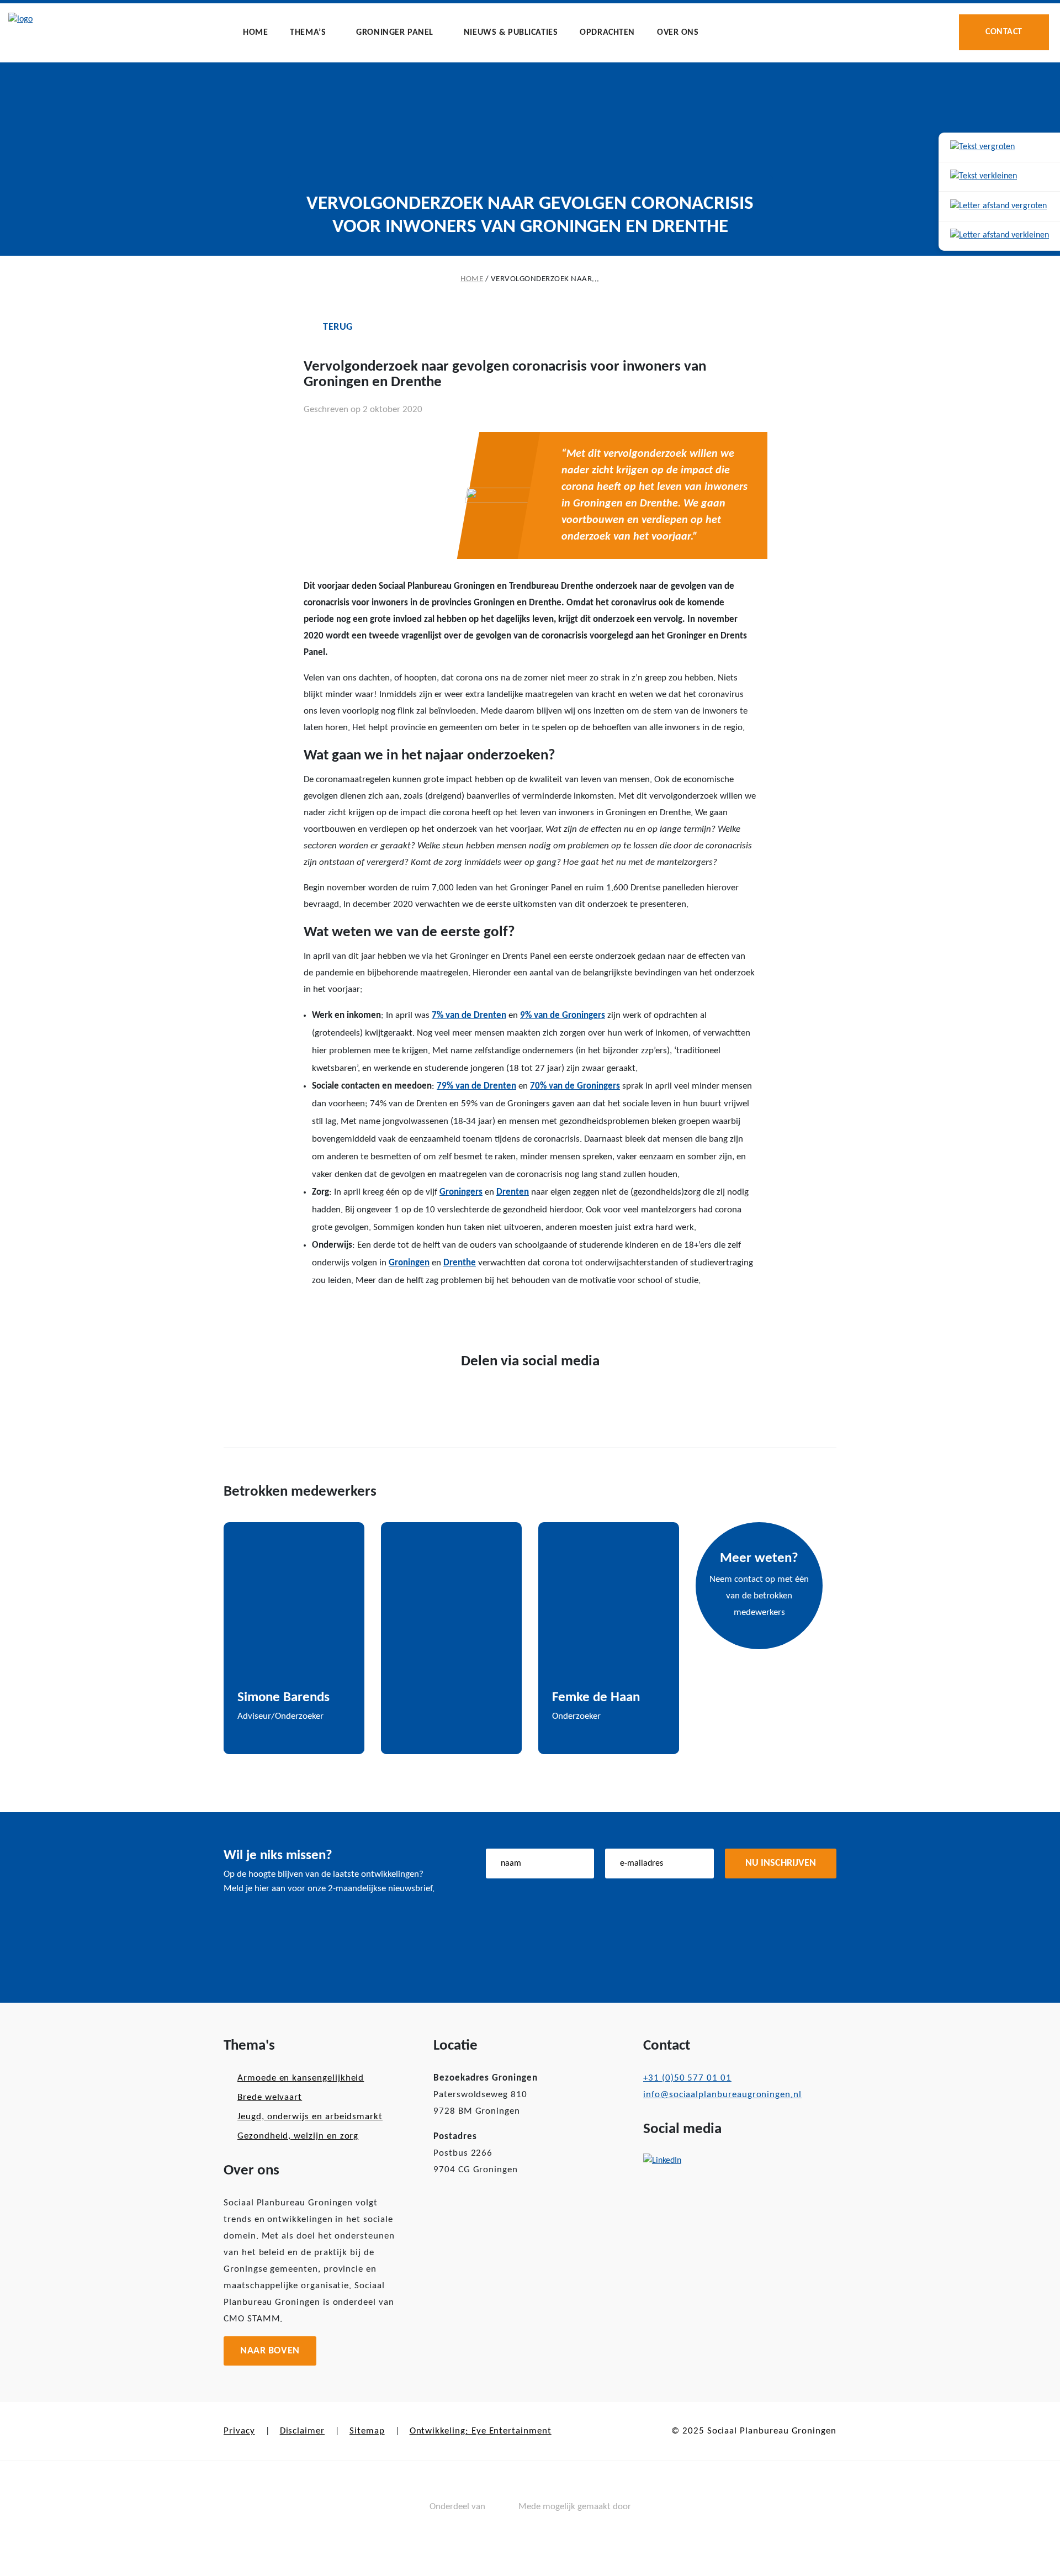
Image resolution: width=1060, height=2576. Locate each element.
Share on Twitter (350, 1316)
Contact (1004, 32)
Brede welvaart (270, 2097)
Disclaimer (302, 2431)
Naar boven (270, 2351)
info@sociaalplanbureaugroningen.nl (722, 2095)
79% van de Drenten (476, 1086)
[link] (1000, 148)
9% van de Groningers (563, 1015)
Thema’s (308, 33)
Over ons (678, 33)
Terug (338, 327)
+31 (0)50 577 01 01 (687, 2078)
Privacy (239, 2431)
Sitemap (367, 2431)
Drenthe (460, 1263)
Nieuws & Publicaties (511, 33)
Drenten (513, 1192)
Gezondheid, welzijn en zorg (298, 2136)
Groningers (461, 1192)
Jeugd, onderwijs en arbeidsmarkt (310, 2117)
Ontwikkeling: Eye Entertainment (481, 2431)
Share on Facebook (316, 1315)
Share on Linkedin (385, 1316)
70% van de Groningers (575, 1086)
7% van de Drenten (469, 1015)
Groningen (409, 1263)
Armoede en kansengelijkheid (301, 2078)
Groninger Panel (395, 33)
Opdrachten (607, 33)
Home (255, 33)
